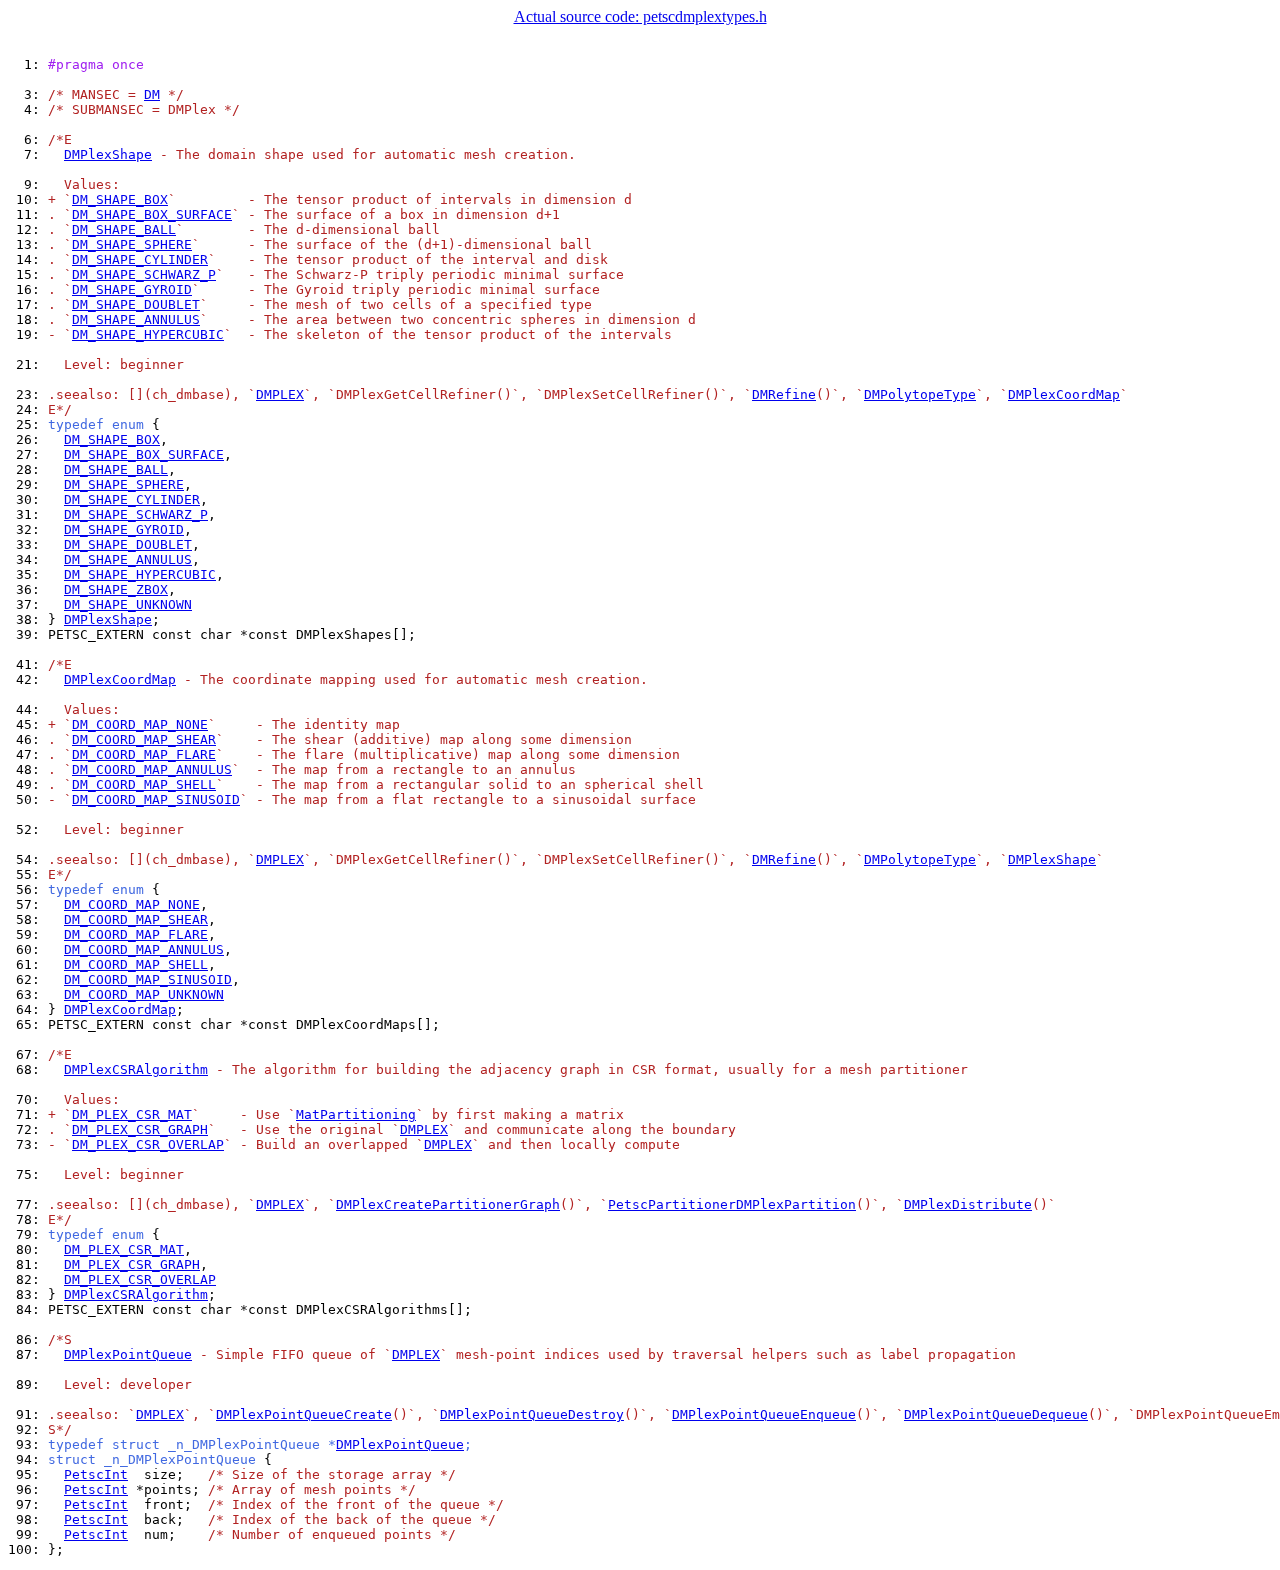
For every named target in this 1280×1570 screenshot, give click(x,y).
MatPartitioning (356, 1114)
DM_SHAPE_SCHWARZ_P (144, 274)
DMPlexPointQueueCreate (304, 1414)
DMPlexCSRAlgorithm (136, 1069)
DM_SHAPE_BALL (124, 229)
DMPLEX (280, 394)
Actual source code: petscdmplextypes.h (640, 16)
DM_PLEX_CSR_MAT (132, 1114)
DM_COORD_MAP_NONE (140, 724)
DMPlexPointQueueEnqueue (764, 1414)
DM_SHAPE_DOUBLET (136, 304)
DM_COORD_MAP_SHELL (144, 784)
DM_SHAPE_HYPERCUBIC (148, 334)
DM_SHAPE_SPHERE (132, 244)
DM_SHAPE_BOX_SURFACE (152, 214)
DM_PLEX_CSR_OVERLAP (148, 1144)
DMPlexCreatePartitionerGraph (448, 1204)
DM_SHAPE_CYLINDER (140, 259)
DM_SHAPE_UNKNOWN (128, 604)
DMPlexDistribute (968, 1204)
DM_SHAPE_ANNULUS (136, 319)
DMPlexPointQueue (128, 1354)
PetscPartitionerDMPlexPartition (732, 1204)
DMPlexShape (108, 154)
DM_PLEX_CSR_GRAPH (140, 1129)
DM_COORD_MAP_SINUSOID (156, 799)
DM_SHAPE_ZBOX (116, 589)
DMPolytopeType (920, 394)
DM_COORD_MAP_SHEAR (144, 739)
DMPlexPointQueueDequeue (996, 1414)
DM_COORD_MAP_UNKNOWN (144, 994)
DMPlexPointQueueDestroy (532, 1414)
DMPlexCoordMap (1064, 394)
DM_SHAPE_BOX (120, 199)
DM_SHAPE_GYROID (132, 289)
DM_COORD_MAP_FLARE (144, 754)
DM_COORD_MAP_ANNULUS (152, 769)
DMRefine (784, 394)
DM (152, 94)
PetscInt (96, 1474)
